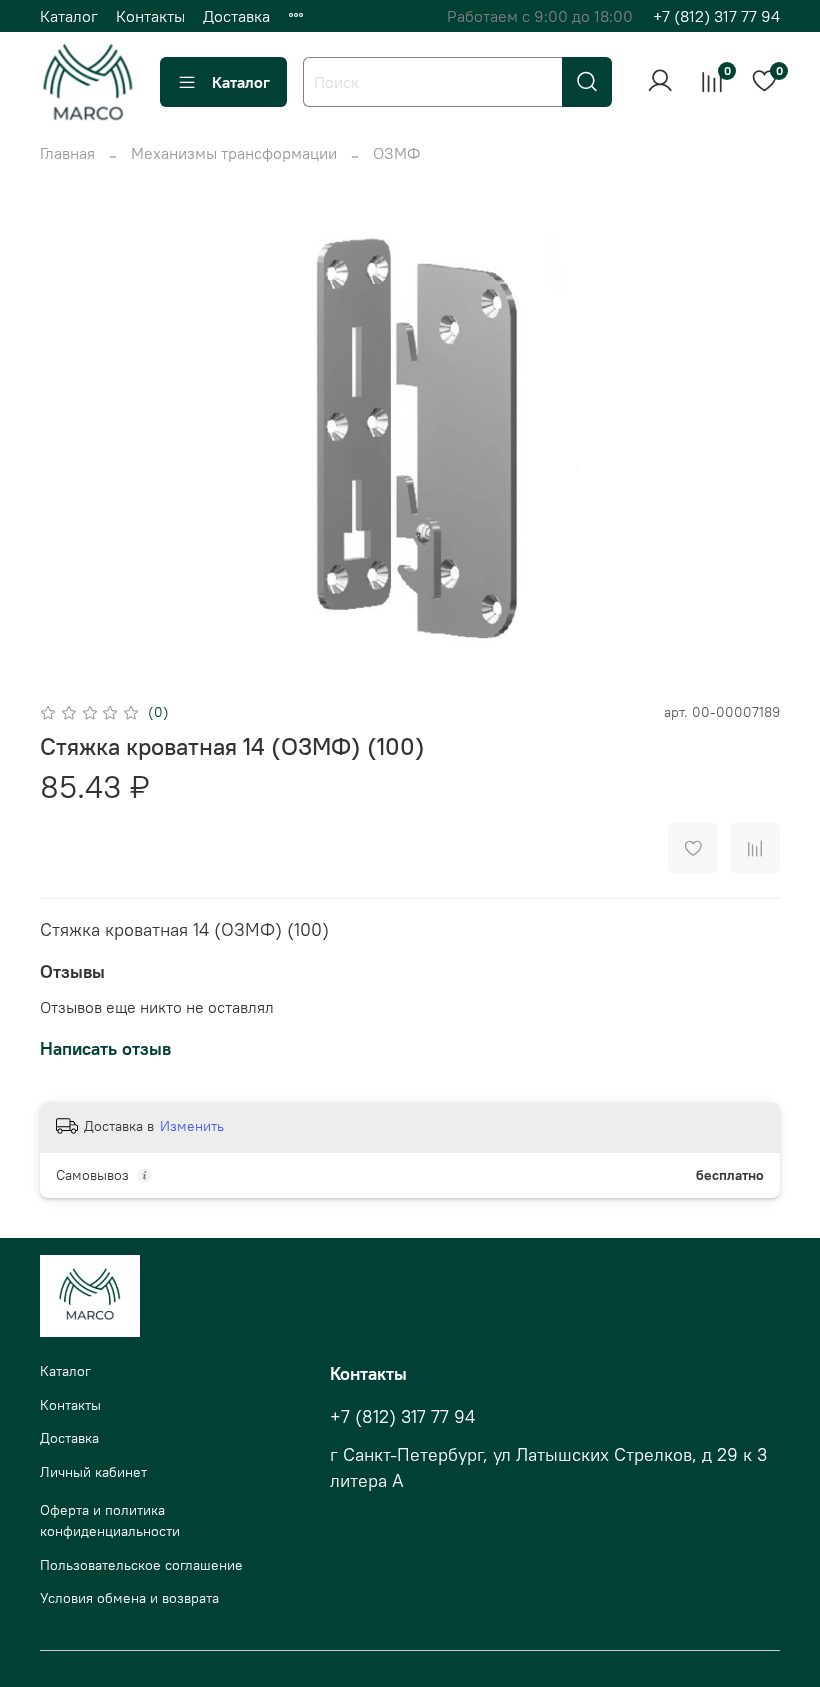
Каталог (69, 16)
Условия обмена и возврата (129, 1598)
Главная (67, 153)
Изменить (192, 1126)
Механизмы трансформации (234, 153)
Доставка (236, 16)
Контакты (150, 16)
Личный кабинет (93, 1472)
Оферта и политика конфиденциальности (110, 1521)
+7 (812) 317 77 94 (716, 16)
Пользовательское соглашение (141, 1565)
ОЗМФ (396, 153)
